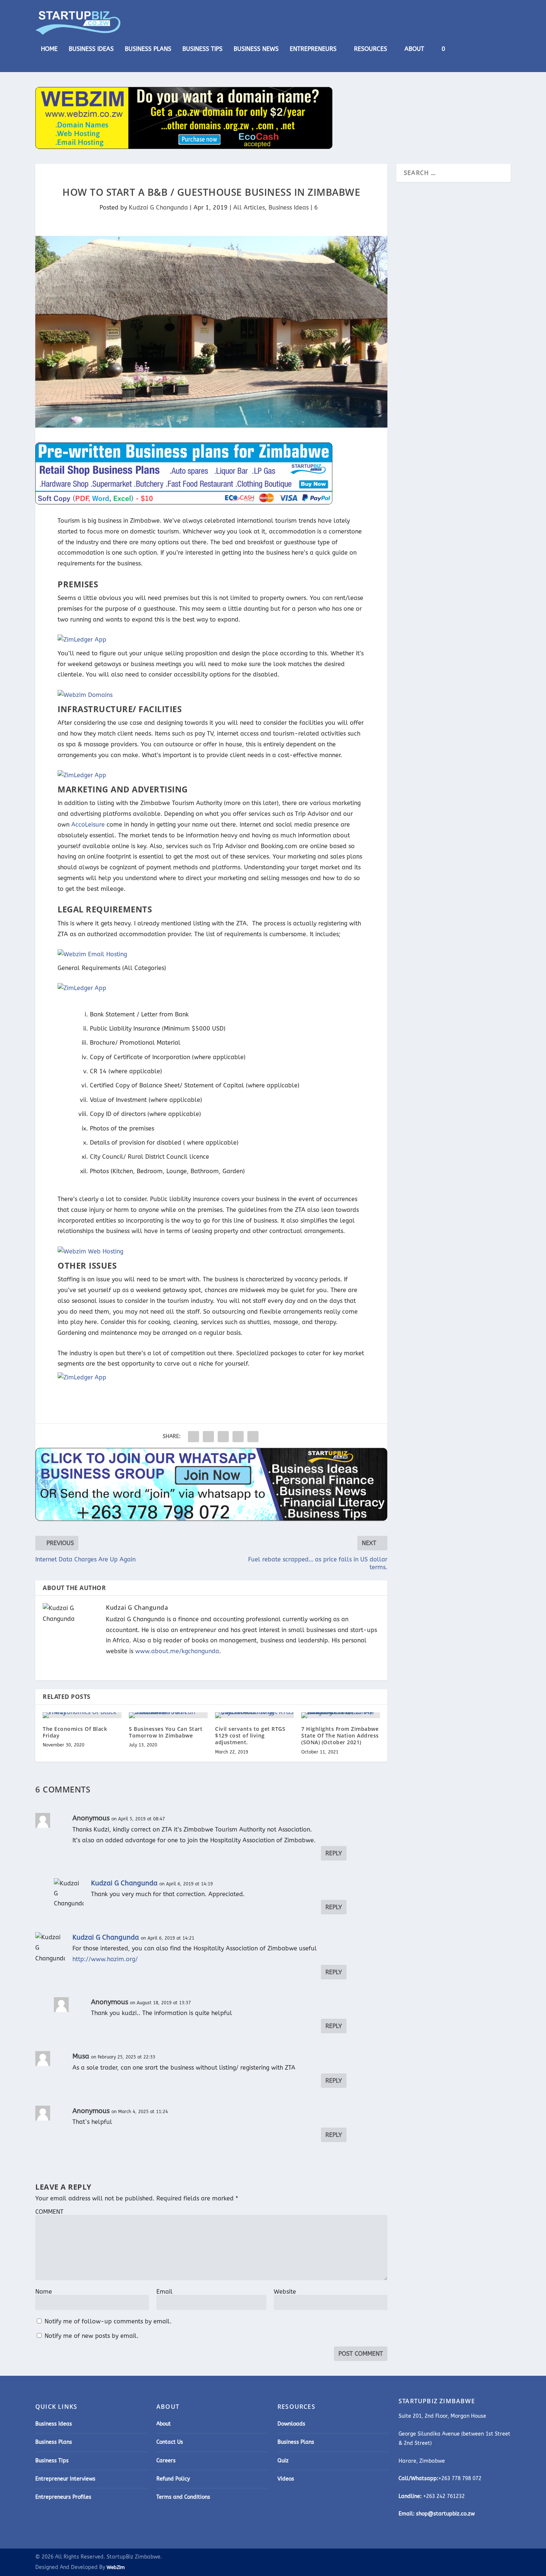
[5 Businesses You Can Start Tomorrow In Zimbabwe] (168, 1715)
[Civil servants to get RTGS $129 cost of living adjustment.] (254, 1715)
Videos (286, 2479)
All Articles (249, 207)
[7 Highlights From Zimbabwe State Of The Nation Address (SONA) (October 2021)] (341, 1715)
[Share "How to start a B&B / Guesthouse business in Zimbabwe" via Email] (238, 1437)
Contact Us (170, 2442)
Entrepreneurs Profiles (63, 2497)
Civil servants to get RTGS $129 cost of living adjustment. (250, 1735)
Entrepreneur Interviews (65, 2479)
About (414, 49)
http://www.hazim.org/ (105, 1959)
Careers (166, 2461)
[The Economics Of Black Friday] (82, 1715)
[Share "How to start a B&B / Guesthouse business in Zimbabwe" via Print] (253, 1437)
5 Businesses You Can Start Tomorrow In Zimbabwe (166, 1732)
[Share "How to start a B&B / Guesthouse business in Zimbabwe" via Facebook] (194, 1437)
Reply (334, 1853)
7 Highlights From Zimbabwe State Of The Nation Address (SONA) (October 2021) (340, 1735)
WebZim (116, 2567)
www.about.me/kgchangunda (177, 1651)
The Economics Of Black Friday (75, 1732)
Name (44, 2292)
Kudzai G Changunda (158, 207)
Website (285, 2292)
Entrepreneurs (313, 49)
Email (165, 2292)
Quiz (283, 2461)
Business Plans (148, 49)
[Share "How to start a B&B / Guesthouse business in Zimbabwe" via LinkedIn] (223, 1437)
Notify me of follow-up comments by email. (108, 2321)
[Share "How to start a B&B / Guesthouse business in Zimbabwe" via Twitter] (208, 1437)
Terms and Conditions (183, 2497)
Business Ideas (91, 49)
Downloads (291, 2424)
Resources (370, 49)
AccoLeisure (88, 825)
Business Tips (202, 49)
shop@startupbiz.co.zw (445, 2514)
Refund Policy (173, 2479)
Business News (256, 49)
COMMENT (49, 2212)
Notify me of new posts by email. (92, 2336)
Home (49, 49)
